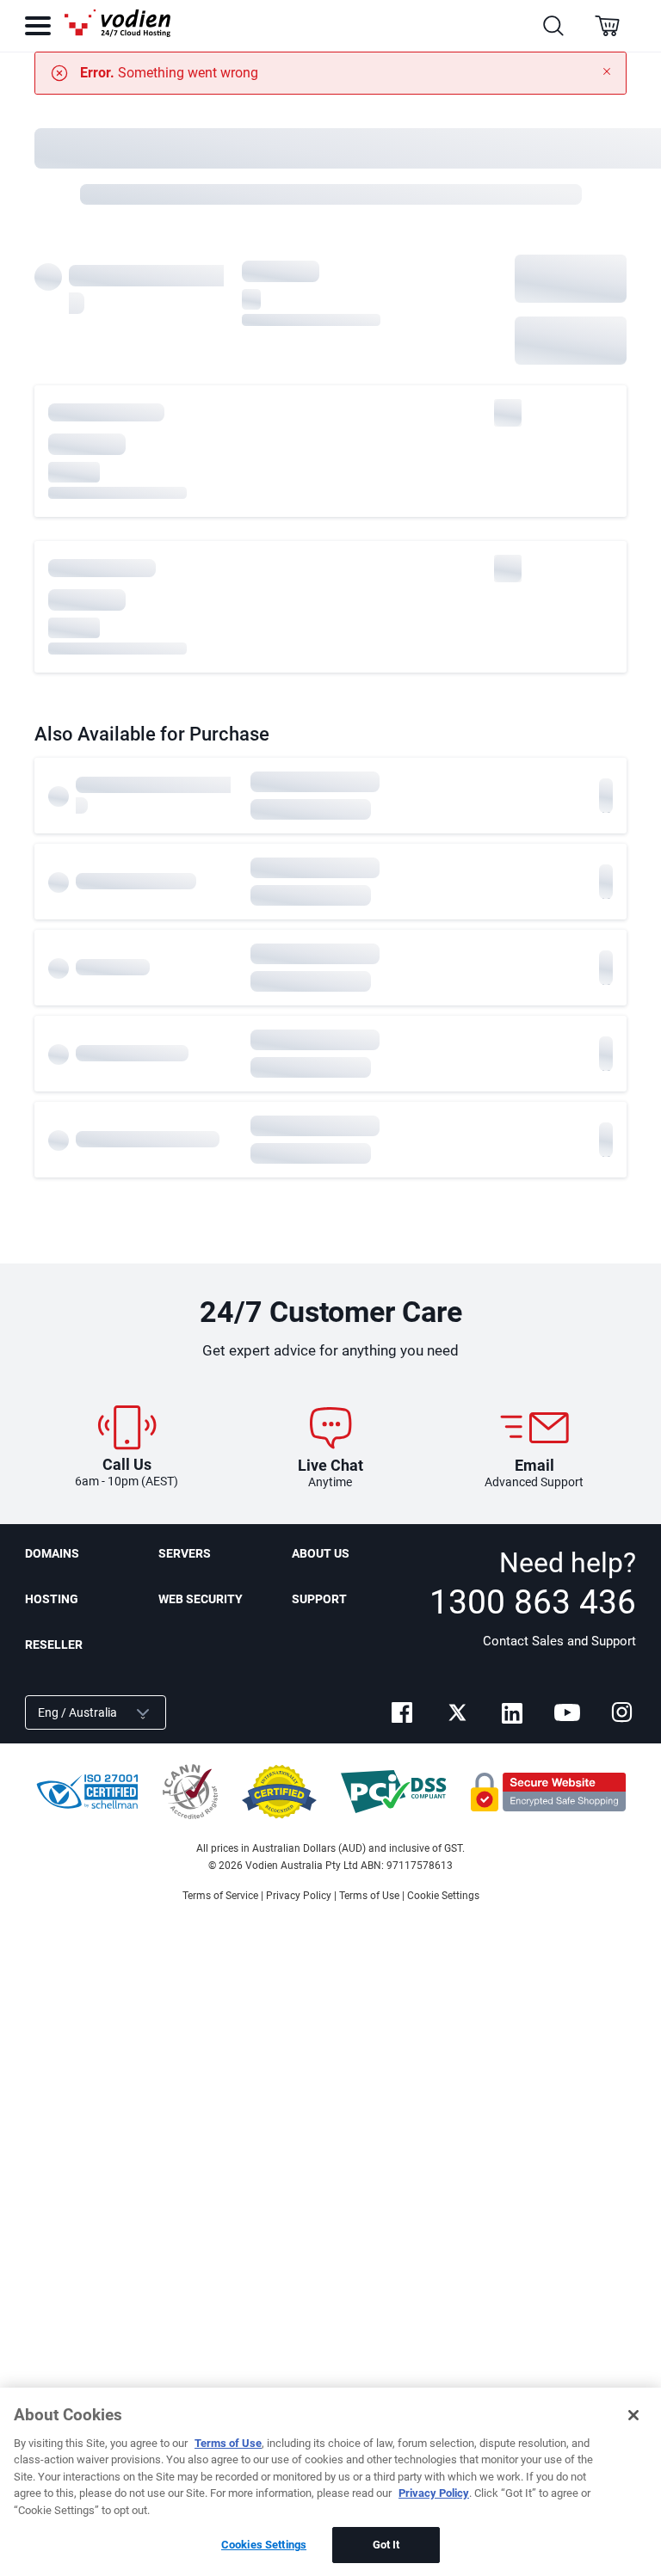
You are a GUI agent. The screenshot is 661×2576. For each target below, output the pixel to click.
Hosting (52, 1599)
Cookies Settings (264, 2545)
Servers (185, 1553)
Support (319, 1599)
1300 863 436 (533, 1602)
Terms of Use (369, 1896)
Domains (52, 1553)
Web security (201, 1599)
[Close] (633, 2415)
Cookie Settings (443, 1896)
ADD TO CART (571, 278)
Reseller (54, 1645)
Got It (386, 2545)
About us (321, 1553)
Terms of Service (220, 1896)
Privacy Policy (299, 1896)
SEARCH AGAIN (571, 340)
